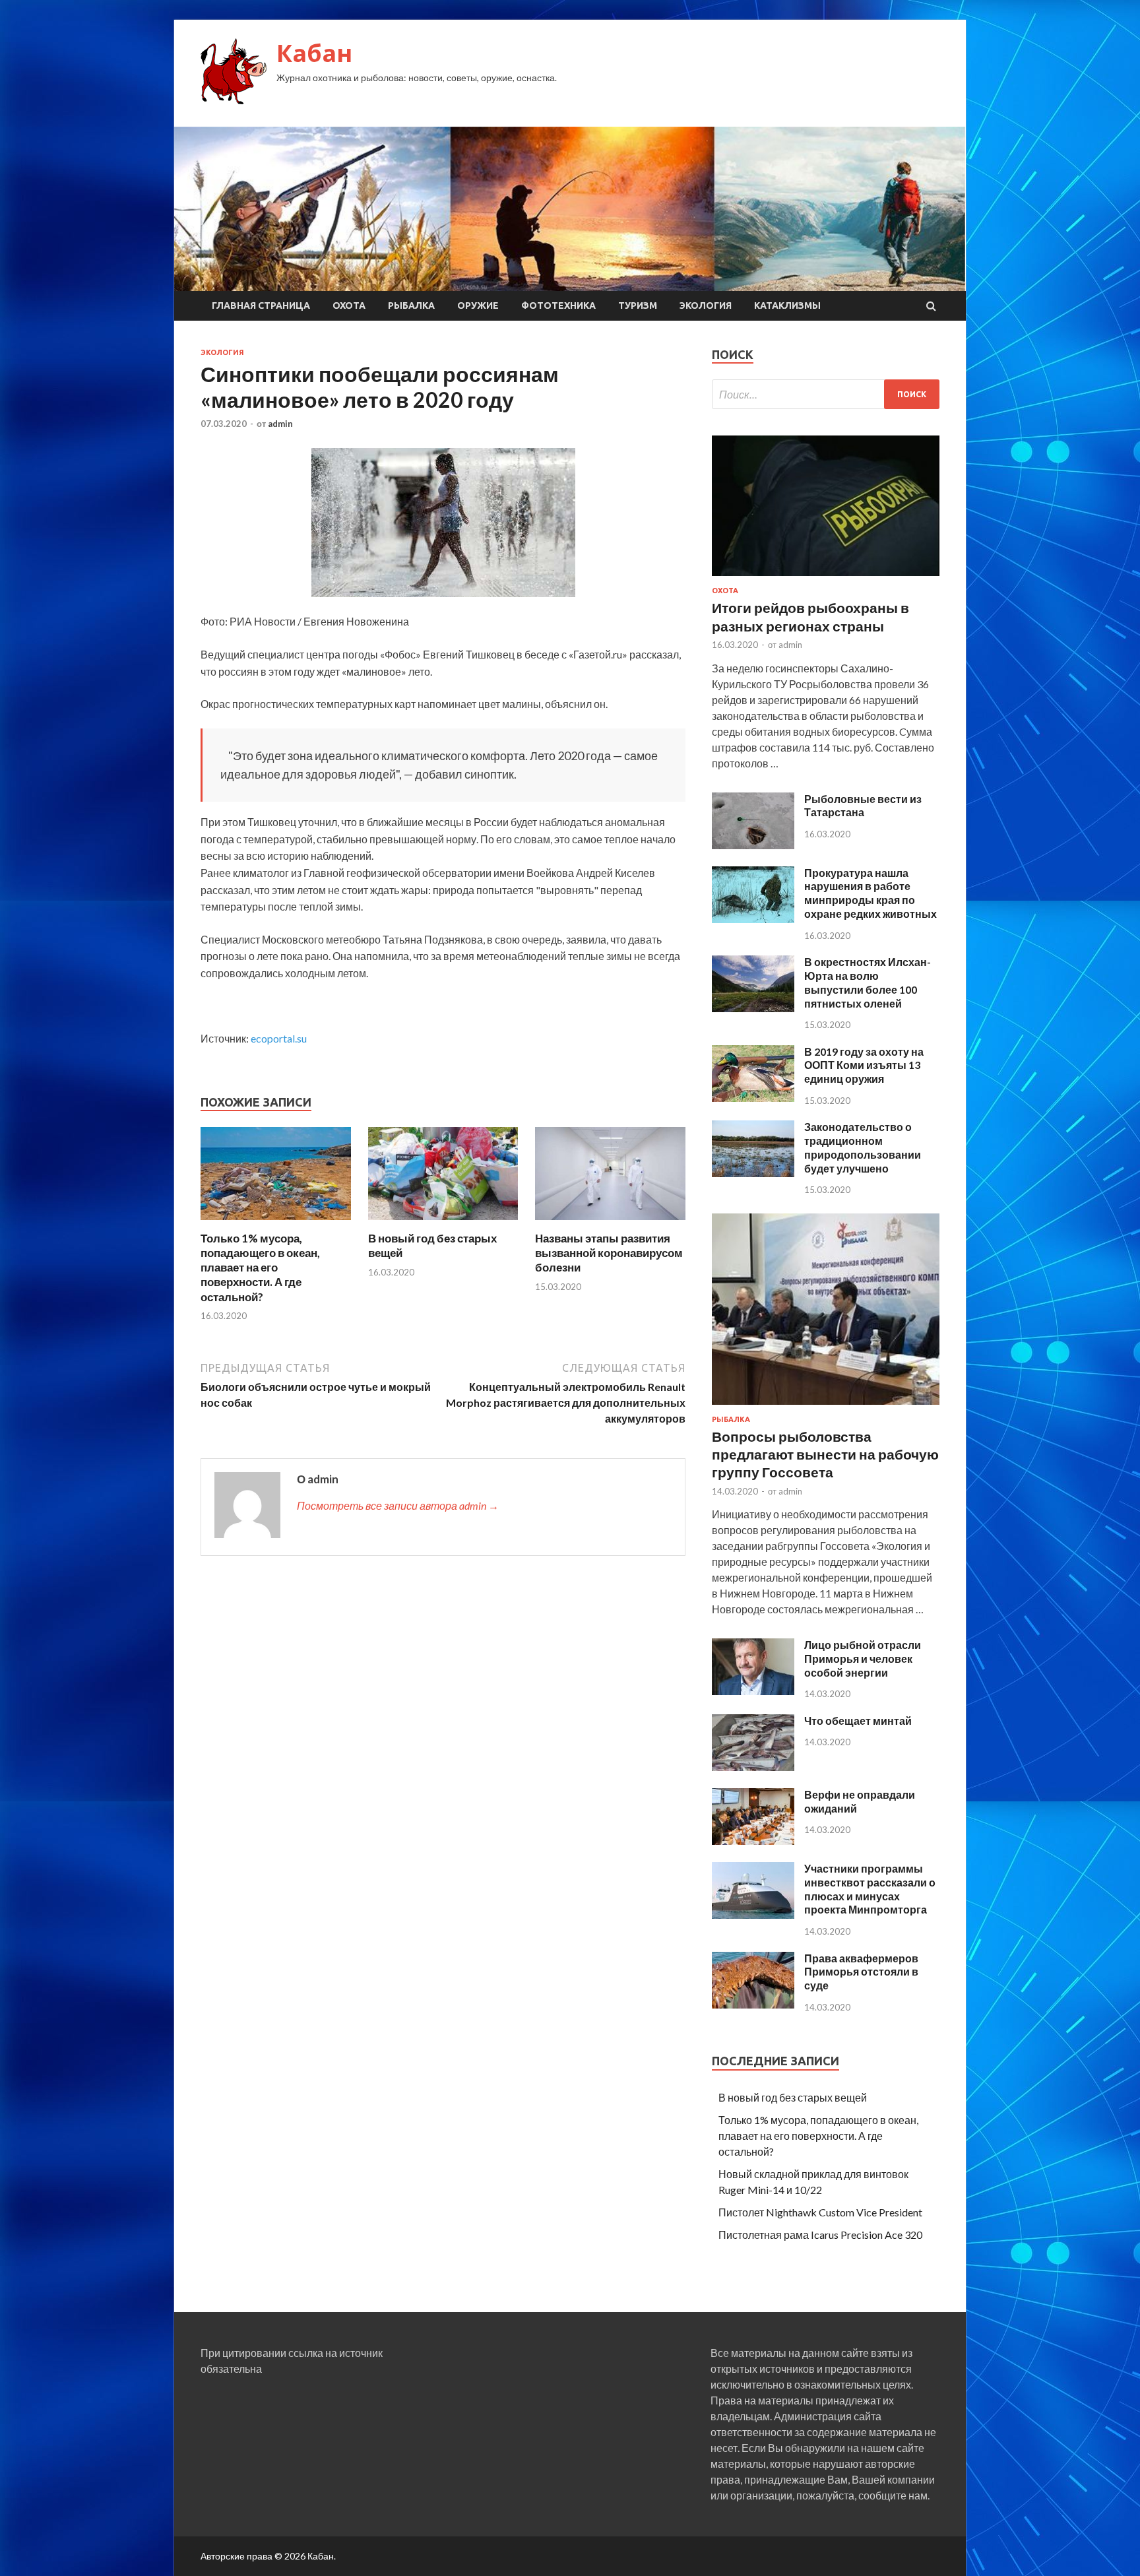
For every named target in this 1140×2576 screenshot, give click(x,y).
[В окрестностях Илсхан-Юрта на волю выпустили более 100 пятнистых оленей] (753, 1008)
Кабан (314, 53)
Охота (349, 306)
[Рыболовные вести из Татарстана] (753, 845)
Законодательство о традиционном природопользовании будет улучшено (863, 1147)
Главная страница (261, 306)
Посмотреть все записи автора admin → (398, 1505)
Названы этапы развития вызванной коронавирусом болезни (609, 1253)
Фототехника (558, 306)
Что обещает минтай (858, 1721)
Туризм (638, 306)
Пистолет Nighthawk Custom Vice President (820, 2212)
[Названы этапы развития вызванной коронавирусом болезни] (610, 1223)
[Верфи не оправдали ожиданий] (753, 1841)
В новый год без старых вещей (793, 2097)
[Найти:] (826, 394)
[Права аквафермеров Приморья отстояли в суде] (753, 2004)
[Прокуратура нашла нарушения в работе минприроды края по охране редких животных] (753, 919)
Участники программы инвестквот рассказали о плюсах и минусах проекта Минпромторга (870, 1889)
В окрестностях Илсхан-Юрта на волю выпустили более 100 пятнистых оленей (868, 982)
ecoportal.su (279, 1038)
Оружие (478, 306)
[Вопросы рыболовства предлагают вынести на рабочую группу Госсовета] (826, 1407)
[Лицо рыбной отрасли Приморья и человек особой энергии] (753, 1691)
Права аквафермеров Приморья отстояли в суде (861, 1972)
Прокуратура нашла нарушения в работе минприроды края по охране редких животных (871, 893)
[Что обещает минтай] (753, 1767)
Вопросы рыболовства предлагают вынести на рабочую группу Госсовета (825, 1454)
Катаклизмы (787, 306)
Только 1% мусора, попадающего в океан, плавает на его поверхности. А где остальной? (260, 1267)
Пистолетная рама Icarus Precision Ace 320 (820, 2235)
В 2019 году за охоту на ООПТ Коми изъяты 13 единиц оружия (864, 1065)
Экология (706, 306)
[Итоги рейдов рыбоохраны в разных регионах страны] (826, 578)
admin (280, 424)
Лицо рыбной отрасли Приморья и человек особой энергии (863, 1658)
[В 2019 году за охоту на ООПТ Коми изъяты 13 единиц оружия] (753, 1098)
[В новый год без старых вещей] (443, 1223)
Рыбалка (411, 306)
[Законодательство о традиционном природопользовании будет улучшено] (753, 1173)
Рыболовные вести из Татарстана (863, 806)
